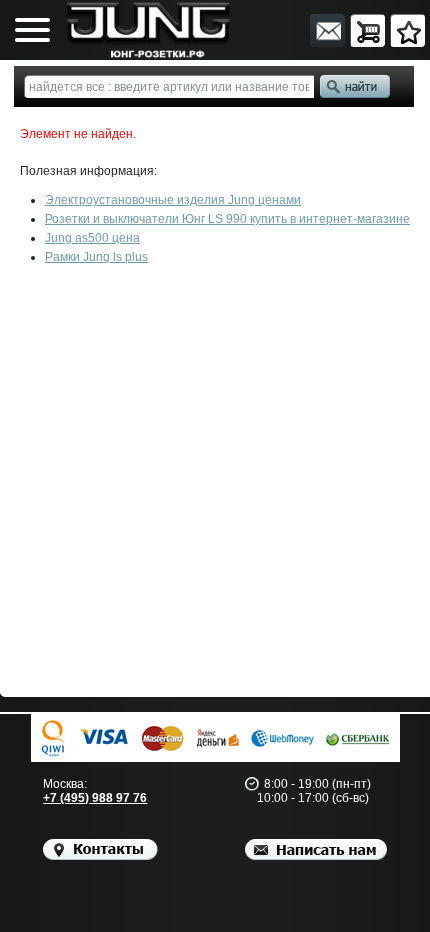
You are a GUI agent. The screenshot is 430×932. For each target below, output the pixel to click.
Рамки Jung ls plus (96, 257)
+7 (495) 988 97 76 (95, 798)
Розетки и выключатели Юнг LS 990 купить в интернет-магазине (227, 219)
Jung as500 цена (92, 238)
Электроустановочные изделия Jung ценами (173, 200)
